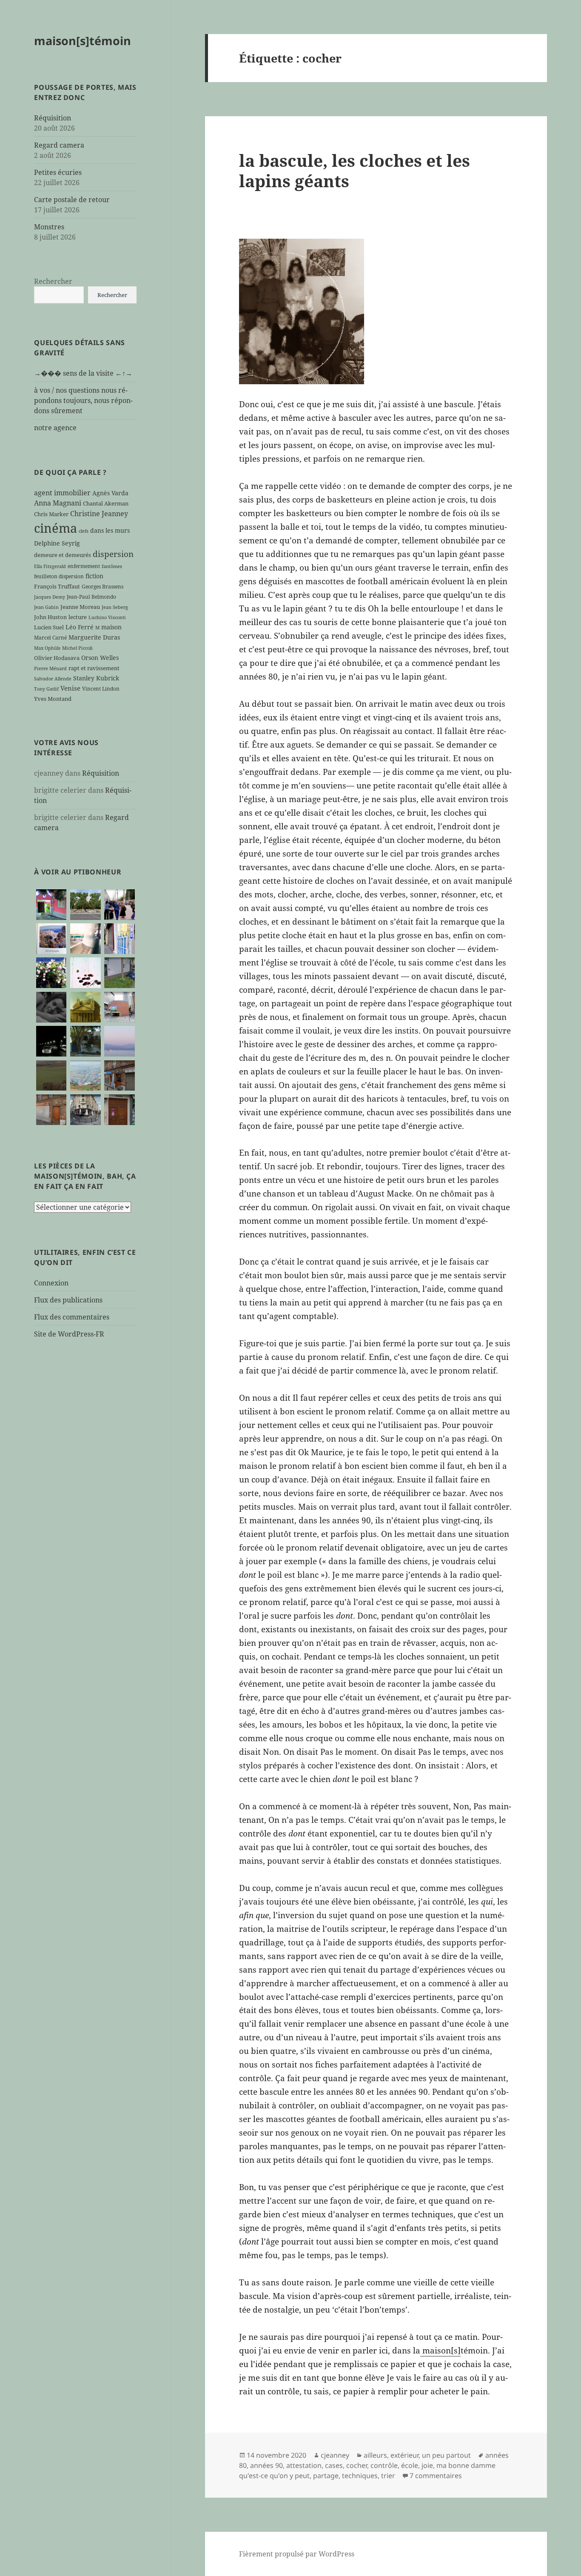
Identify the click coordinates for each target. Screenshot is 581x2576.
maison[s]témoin (83, 41)
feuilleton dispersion (59, 576)
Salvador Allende (53, 679)
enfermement (84, 566)
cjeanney (335, 2455)
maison (111, 627)
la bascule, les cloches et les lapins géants (355, 170)
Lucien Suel (49, 627)
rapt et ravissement (94, 668)
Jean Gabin (46, 607)
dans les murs (110, 530)
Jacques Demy (50, 597)
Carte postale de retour (72, 200)
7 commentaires (436, 2476)
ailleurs (375, 2455)
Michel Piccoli (77, 648)
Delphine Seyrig (57, 543)
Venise (70, 688)
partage (326, 2476)
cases (334, 2465)
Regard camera (59, 145)
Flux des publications (68, 1300)
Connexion (51, 1283)
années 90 (266, 2465)
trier (388, 2476)
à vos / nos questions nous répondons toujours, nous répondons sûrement (83, 400)
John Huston (50, 617)
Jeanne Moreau (80, 607)
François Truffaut (57, 586)
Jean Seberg (115, 607)
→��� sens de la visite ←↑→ (83, 373)
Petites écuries (58, 172)
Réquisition (53, 118)
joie (427, 2465)
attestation (304, 2465)
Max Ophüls (47, 648)
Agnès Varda (110, 493)
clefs (84, 531)
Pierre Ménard (50, 668)
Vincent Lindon (101, 688)
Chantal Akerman (106, 503)
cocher (357, 2465)
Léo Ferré (80, 627)
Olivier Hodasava (57, 658)
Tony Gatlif (46, 689)
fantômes (112, 566)
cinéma (56, 528)
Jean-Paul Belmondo (91, 597)
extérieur (404, 2455)
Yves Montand (53, 699)
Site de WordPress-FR (69, 1334)
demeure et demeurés (63, 555)
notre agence (55, 428)
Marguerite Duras (94, 637)
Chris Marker (51, 514)
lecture (78, 617)
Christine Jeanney (99, 514)
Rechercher (53, 281)
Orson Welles (100, 658)
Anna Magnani (58, 503)
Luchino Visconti (107, 617)
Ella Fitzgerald (50, 566)
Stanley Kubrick (96, 678)
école (410, 2465)
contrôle (384, 2465)
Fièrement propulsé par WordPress (297, 2554)
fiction (94, 576)
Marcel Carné (50, 637)
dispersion (113, 554)
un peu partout (446, 2455)
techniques (360, 2476)
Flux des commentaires (72, 1317)
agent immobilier (62, 493)
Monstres (49, 227)
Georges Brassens (103, 586)
